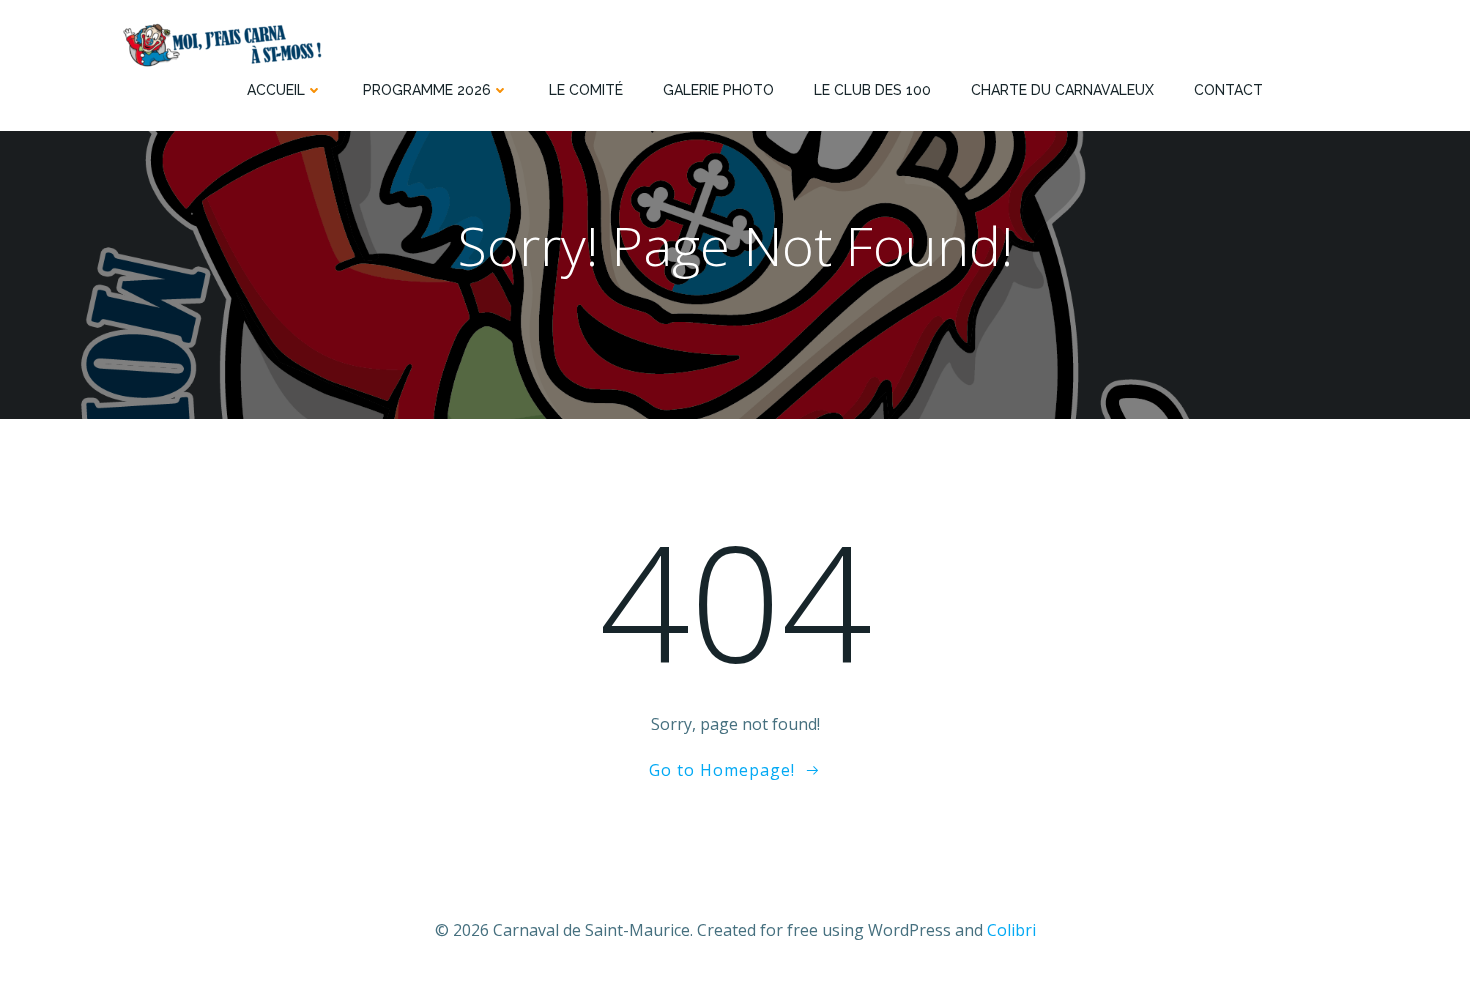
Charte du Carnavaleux (1062, 90)
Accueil (276, 90)
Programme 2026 (427, 90)
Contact (1228, 90)
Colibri (1011, 930)
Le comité (586, 90)
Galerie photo (718, 90)
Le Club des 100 (872, 90)
